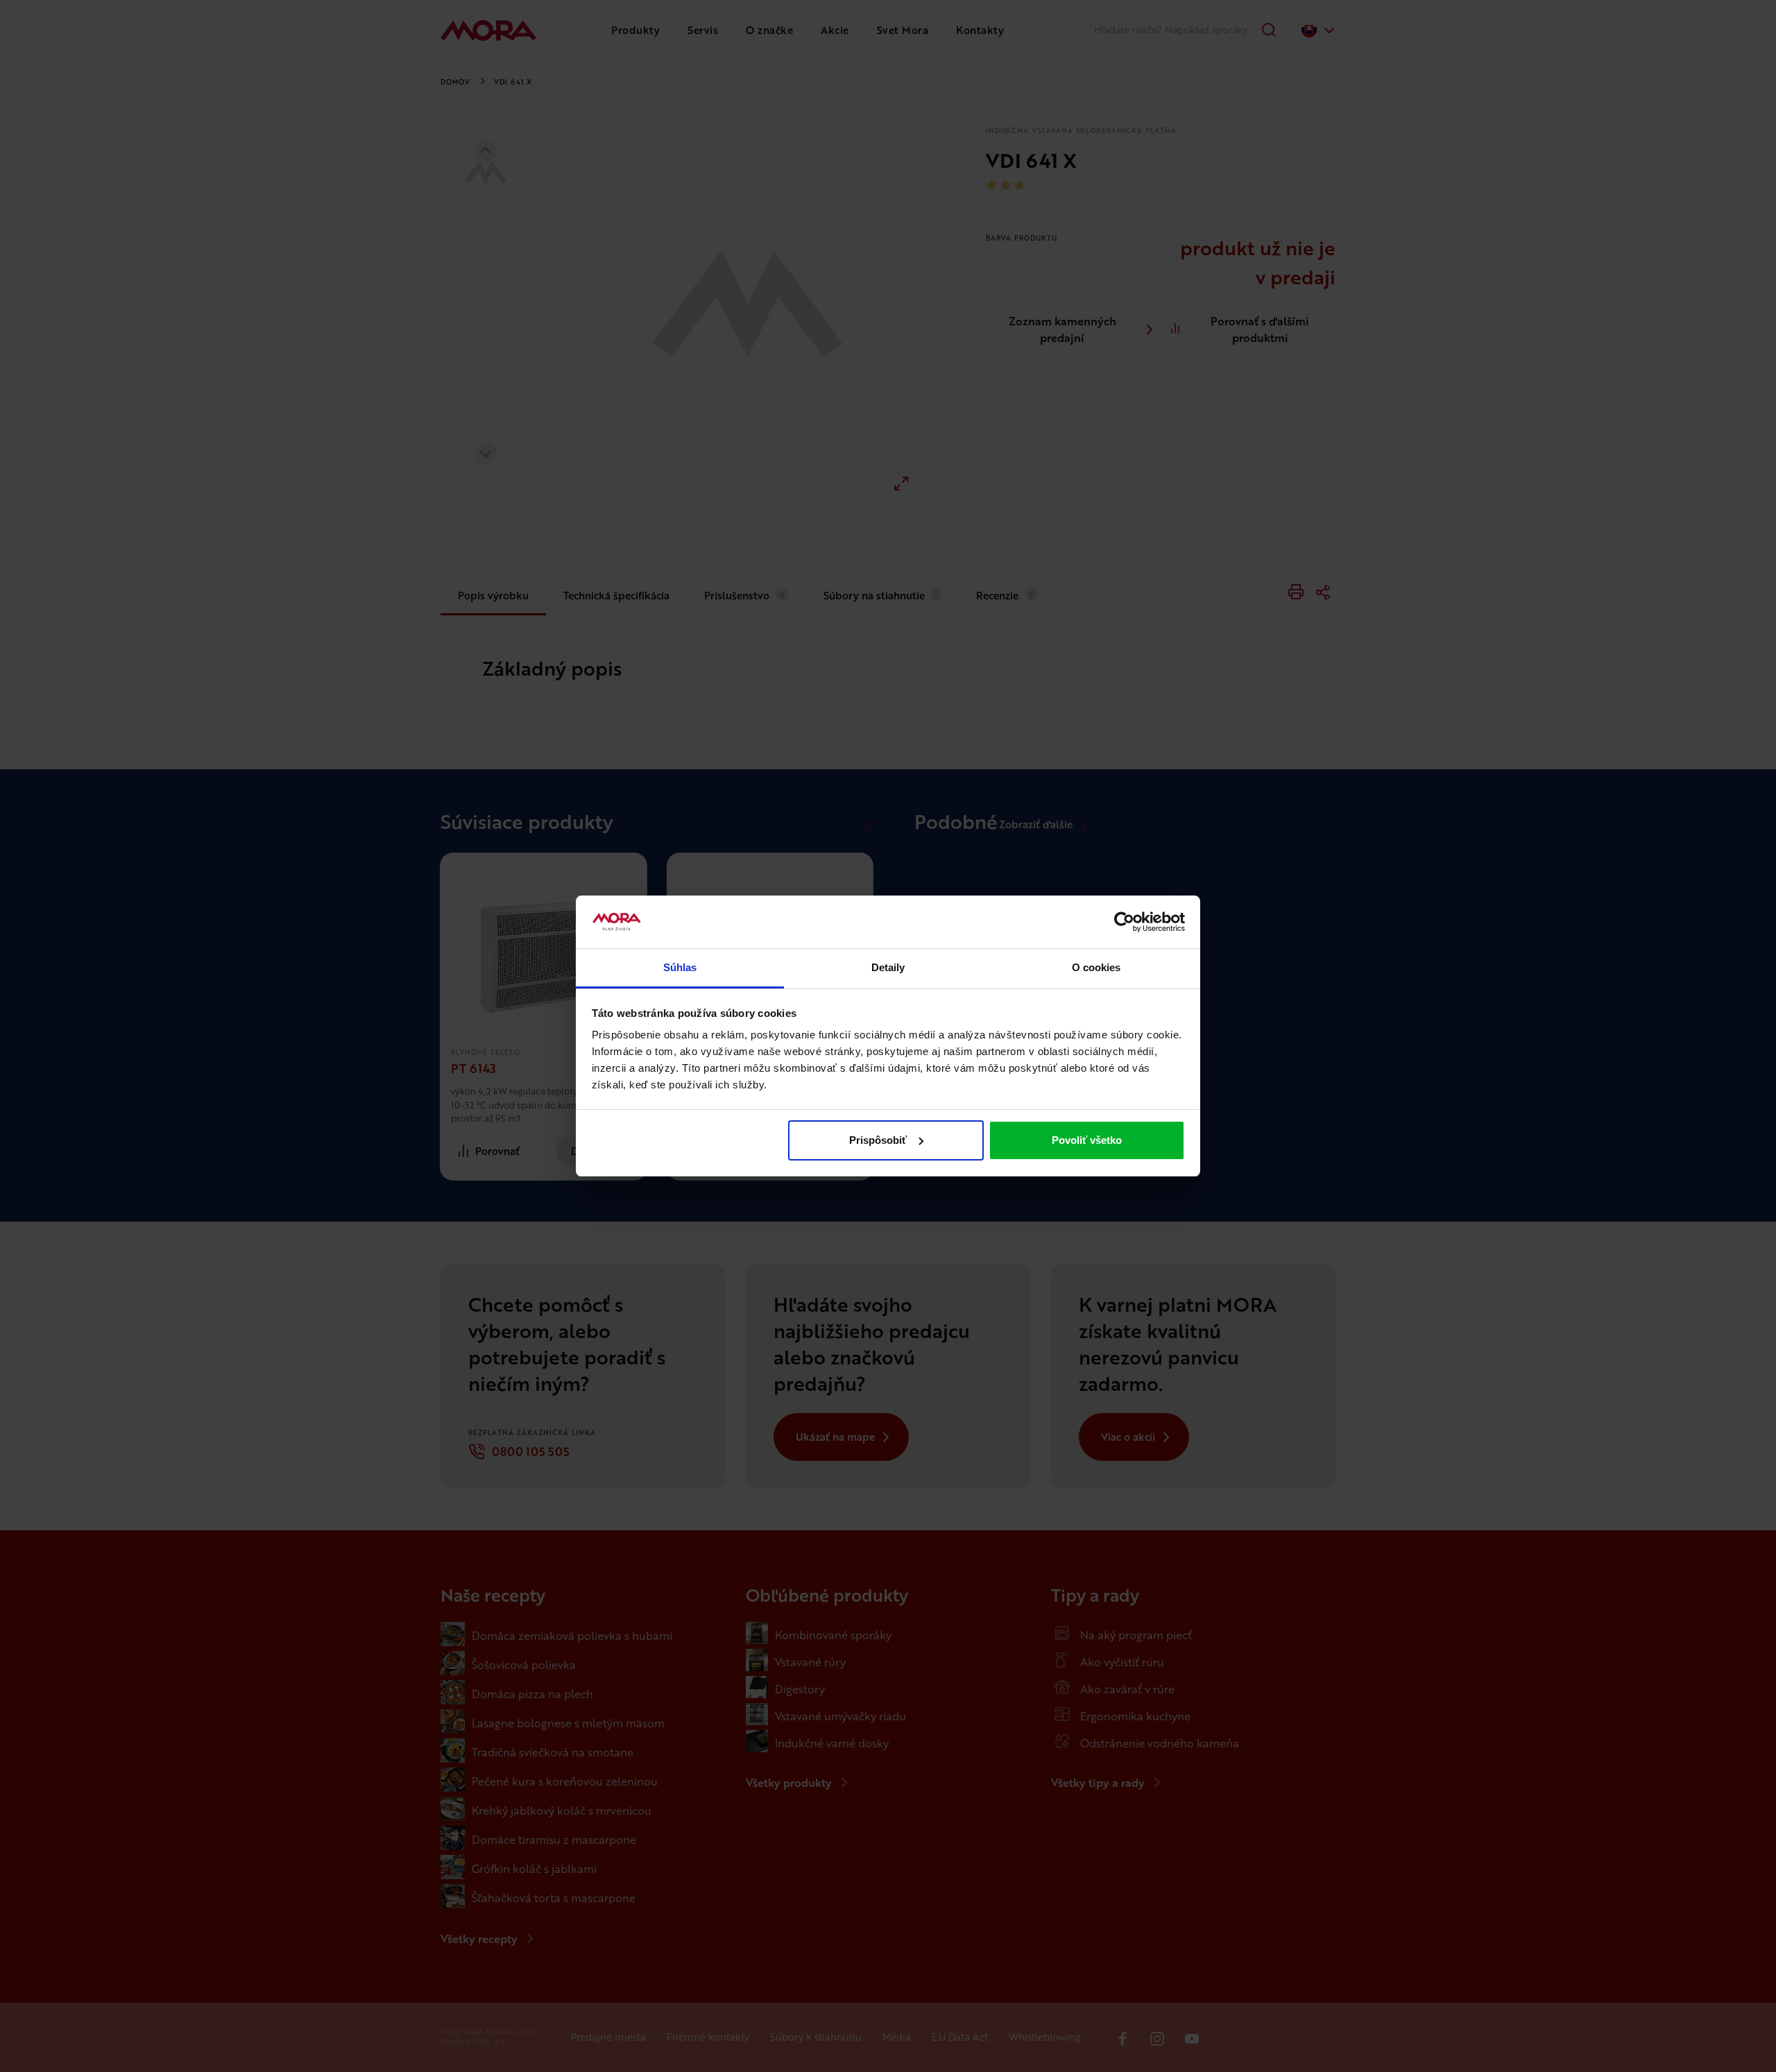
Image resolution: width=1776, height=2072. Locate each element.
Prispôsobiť (878, 1140)
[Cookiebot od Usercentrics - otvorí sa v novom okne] (1124, 922)
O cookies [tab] (1096, 967)
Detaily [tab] (888, 967)
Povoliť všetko (1087, 1140)
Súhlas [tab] (680, 967)
